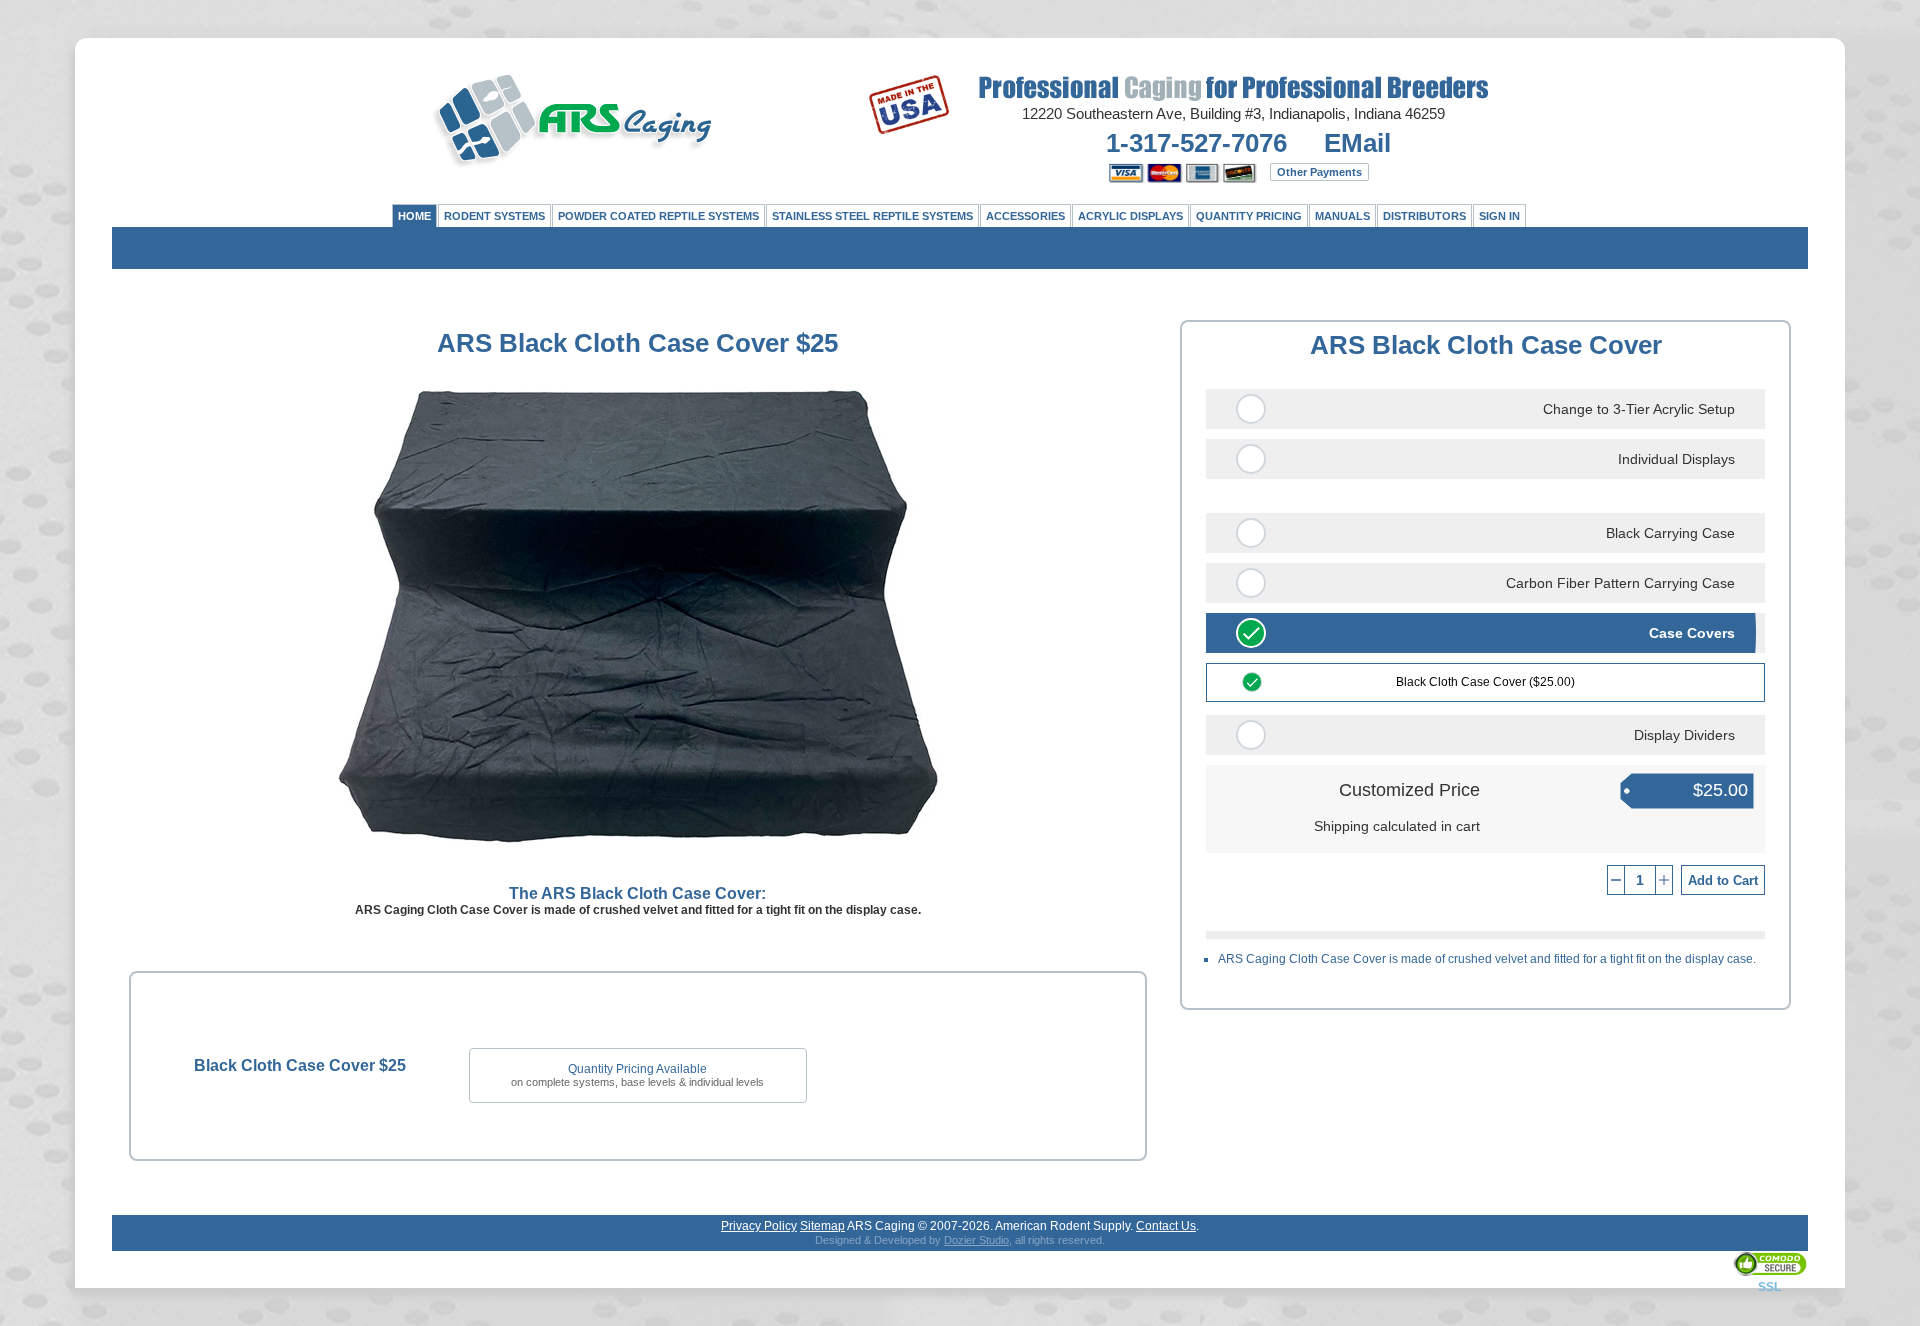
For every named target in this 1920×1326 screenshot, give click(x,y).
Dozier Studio (976, 1240)
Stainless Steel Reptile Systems (872, 216)
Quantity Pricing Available (637, 1069)
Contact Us (1166, 1226)
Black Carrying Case (1670, 533)
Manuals (1342, 216)
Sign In (1499, 216)
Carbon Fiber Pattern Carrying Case (1620, 583)
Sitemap (822, 1226)
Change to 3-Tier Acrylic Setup (1639, 409)
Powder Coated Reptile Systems (658, 216)
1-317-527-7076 (1196, 143)
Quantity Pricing (1249, 216)
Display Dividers (1684, 735)
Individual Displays (1676, 459)
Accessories (1025, 216)
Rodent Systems (494, 216)
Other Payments (1319, 172)
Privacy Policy (759, 1226)
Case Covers (1692, 633)
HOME (414, 216)
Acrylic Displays (1130, 216)
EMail (1357, 143)
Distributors (1424, 216)
